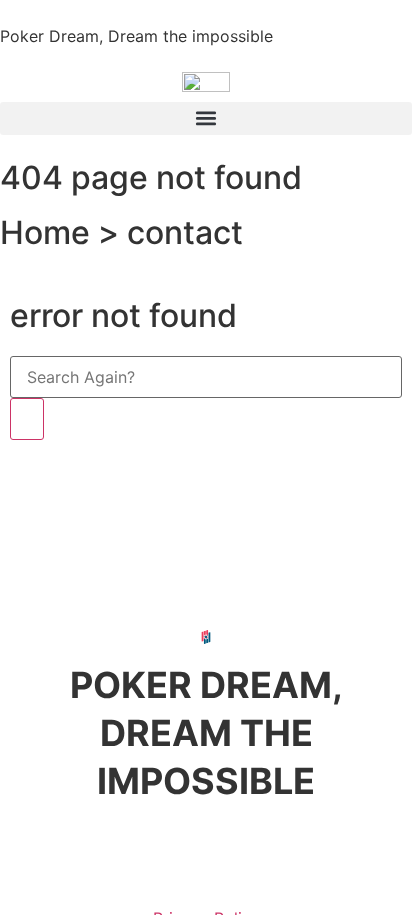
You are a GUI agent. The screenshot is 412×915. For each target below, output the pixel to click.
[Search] (27, 419)
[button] (206, 118)
